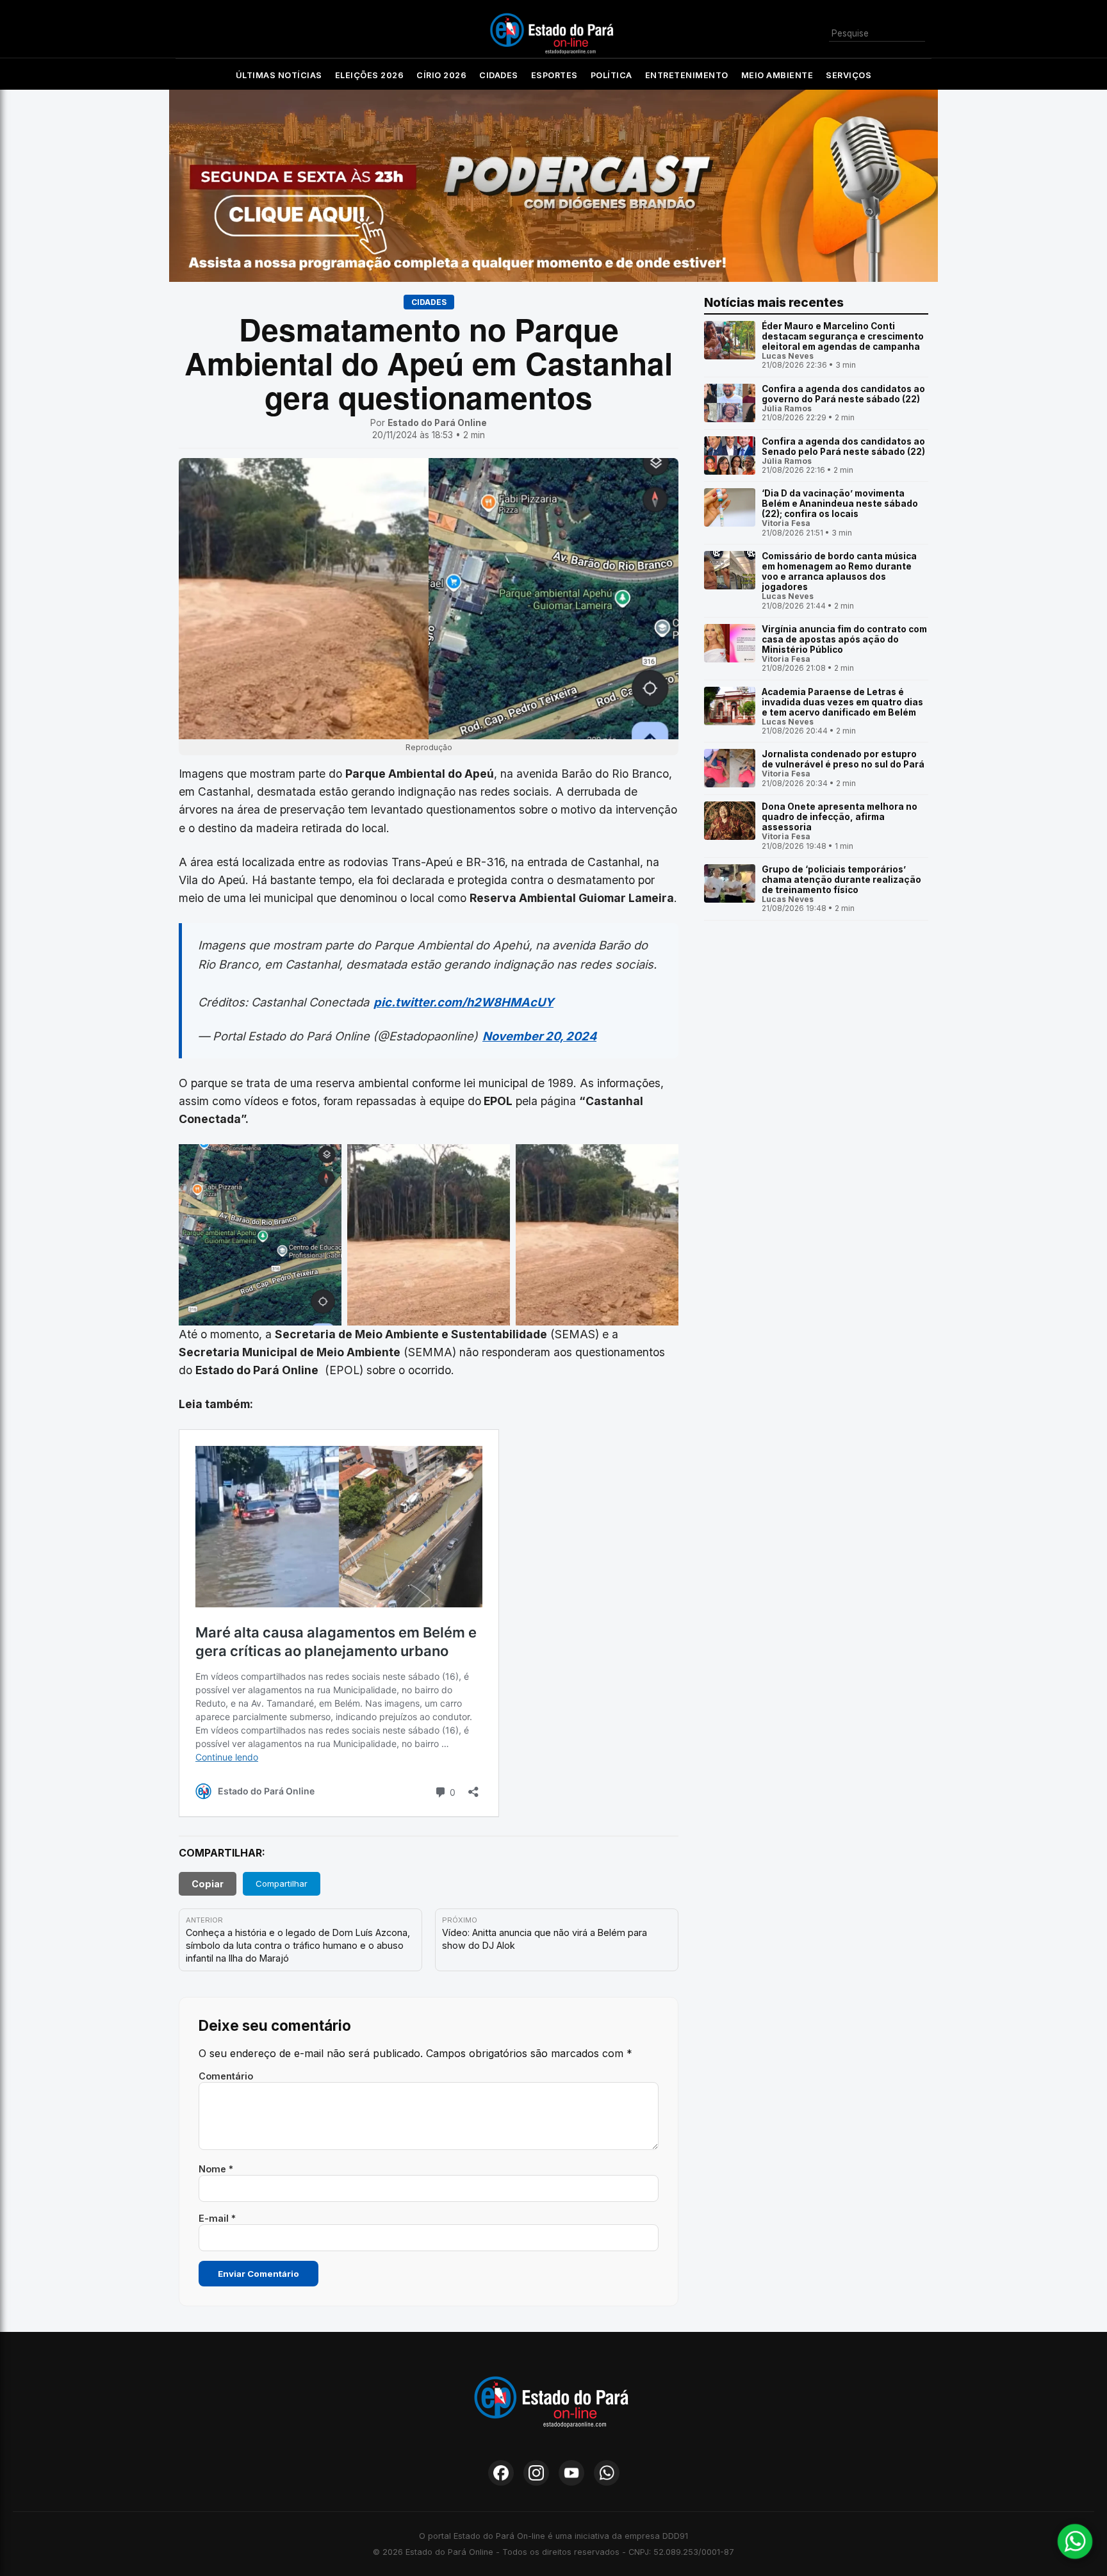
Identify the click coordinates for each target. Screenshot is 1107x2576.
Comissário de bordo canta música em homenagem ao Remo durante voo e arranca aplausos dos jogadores (839, 571)
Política (611, 75)
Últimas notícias (279, 75)
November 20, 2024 (539, 1036)
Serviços (849, 75)
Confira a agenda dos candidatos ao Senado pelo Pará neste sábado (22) (843, 447)
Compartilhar (282, 1883)
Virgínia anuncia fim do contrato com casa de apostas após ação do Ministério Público (844, 639)
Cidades (499, 75)
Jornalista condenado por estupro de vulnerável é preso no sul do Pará (843, 759)
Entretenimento (687, 75)
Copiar (208, 1884)
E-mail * (217, 2218)
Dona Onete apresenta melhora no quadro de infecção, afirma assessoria (840, 817)
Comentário (226, 2076)
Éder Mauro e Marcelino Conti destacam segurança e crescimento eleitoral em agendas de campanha (843, 336)
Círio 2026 (441, 75)
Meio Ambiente (777, 75)
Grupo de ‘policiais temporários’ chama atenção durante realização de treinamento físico (841, 880)
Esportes (554, 75)
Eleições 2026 (370, 75)
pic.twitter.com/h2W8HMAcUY (463, 1002)
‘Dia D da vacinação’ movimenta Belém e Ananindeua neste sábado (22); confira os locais (840, 504)
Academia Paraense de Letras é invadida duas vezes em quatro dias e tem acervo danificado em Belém (842, 702)
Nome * (216, 2169)
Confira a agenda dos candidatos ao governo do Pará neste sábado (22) (843, 394)
